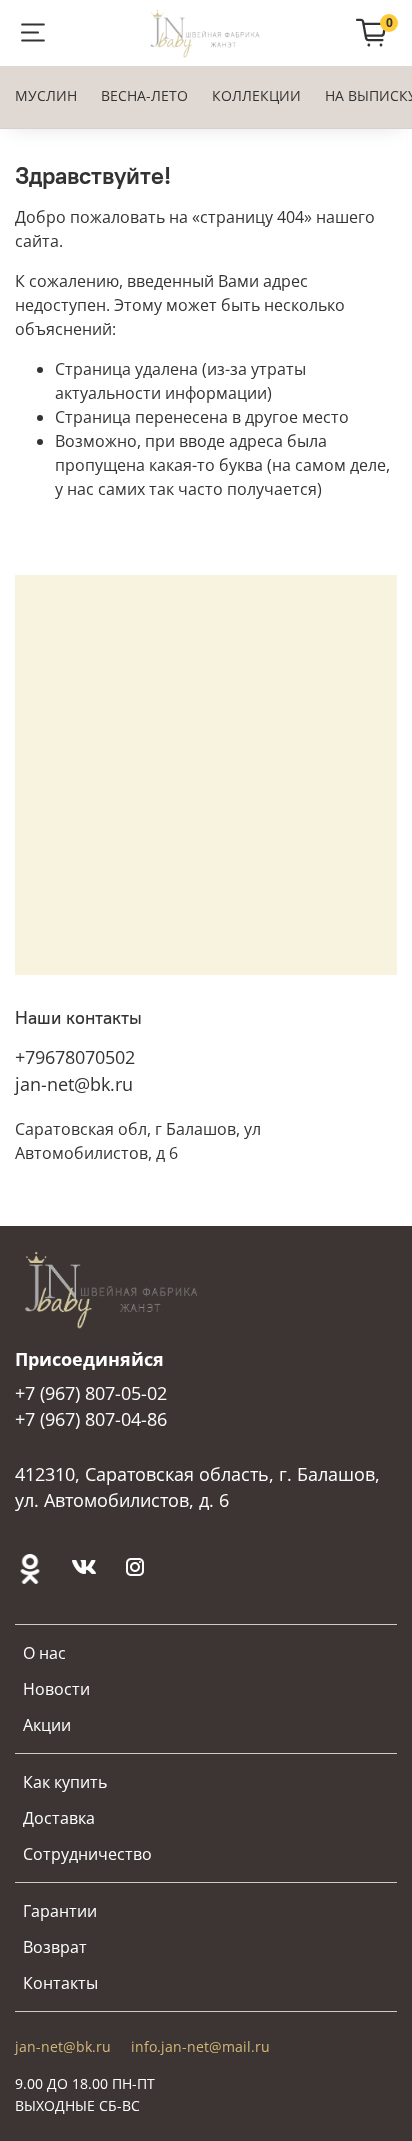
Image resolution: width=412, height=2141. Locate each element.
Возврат (55, 1947)
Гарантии (60, 1911)
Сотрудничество (87, 1854)
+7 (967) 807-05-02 (91, 1393)
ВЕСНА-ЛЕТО (144, 95)
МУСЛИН (46, 95)
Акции (47, 1725)
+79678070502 (75, 1057)
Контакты (60, 1983)
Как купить (65, 1782)
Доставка (59, 1818)
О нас (44, 1653)
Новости (56, 1689)
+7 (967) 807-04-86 (91, 1419)
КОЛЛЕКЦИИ (256, 95)
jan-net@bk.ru (74, 1084)
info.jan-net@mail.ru (200, 2046)
